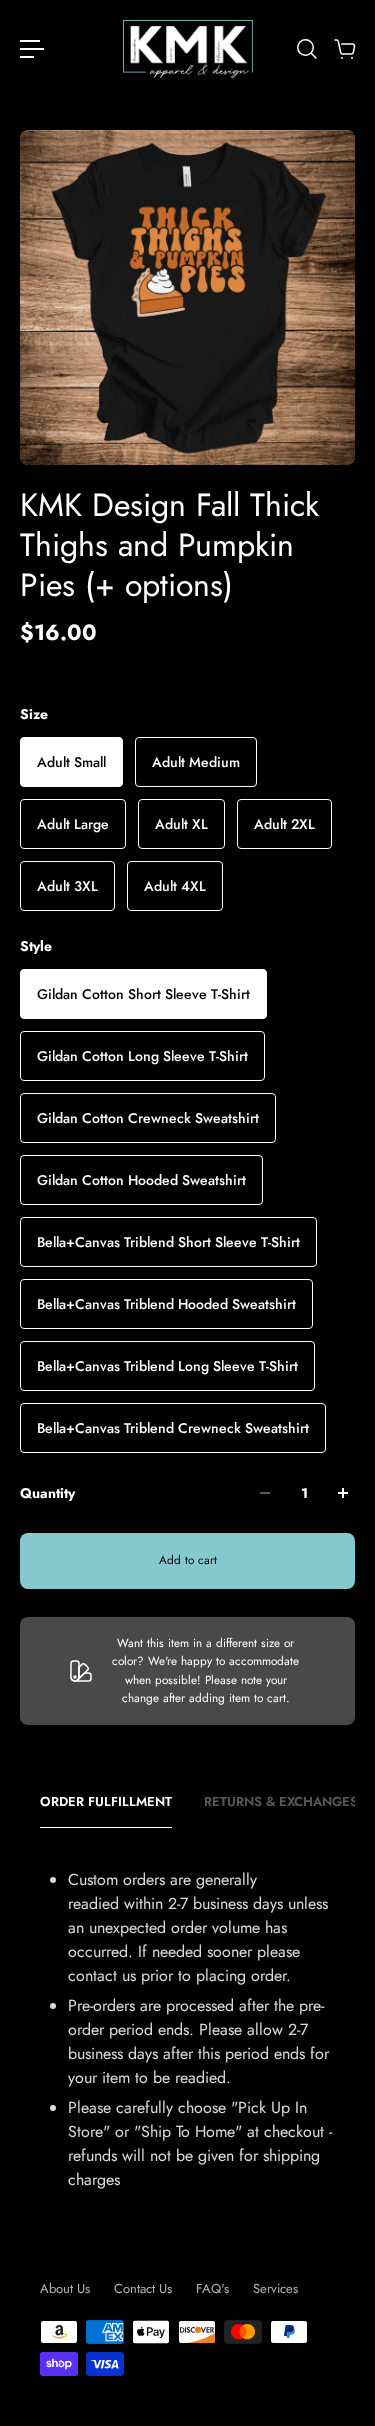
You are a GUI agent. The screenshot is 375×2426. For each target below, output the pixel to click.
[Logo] (188, 49)
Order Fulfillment (106, 1802)
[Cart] (344, 49)
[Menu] (32, 49)
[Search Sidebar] (306, 49)
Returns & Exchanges (281, 1802)
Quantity (47, 1493)
